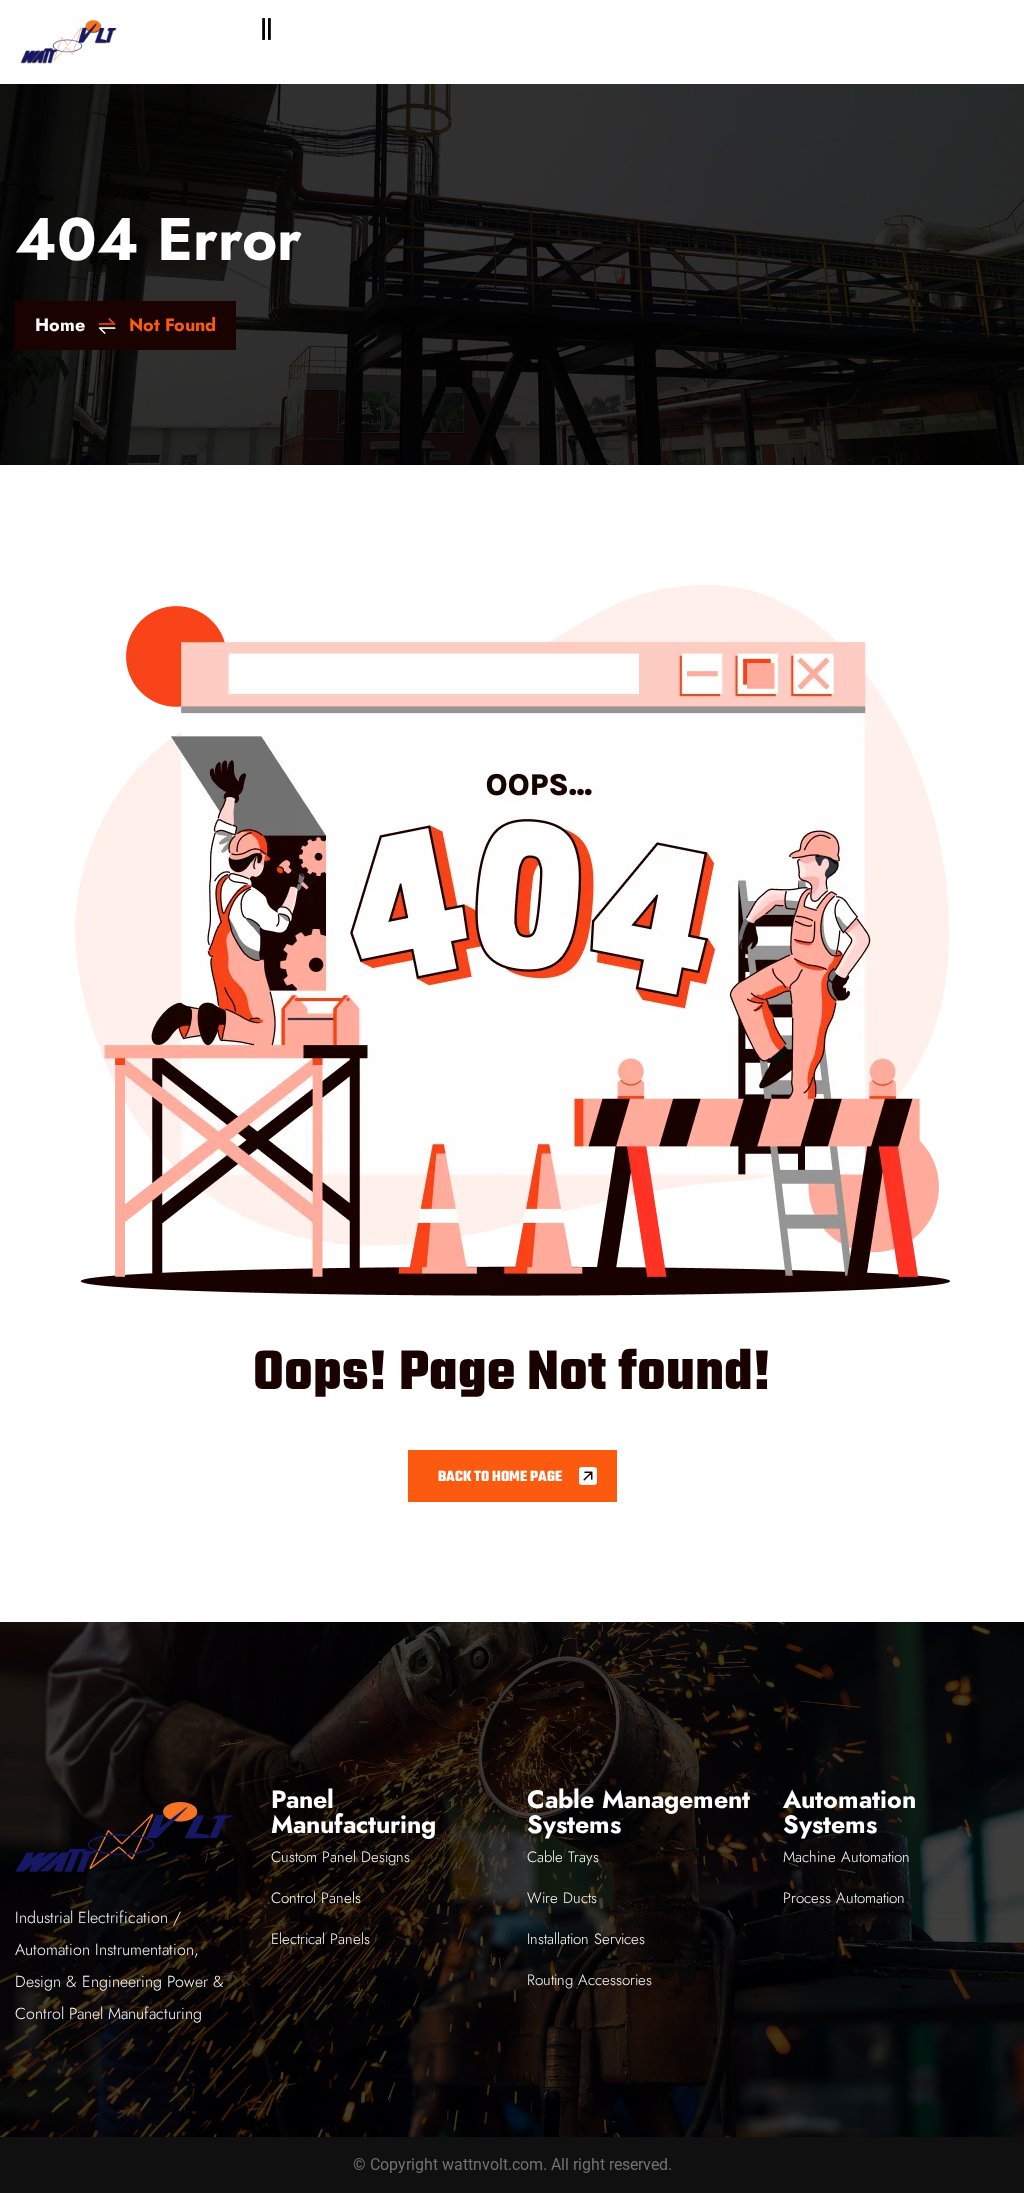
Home (60, 325)
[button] (267, 29)
